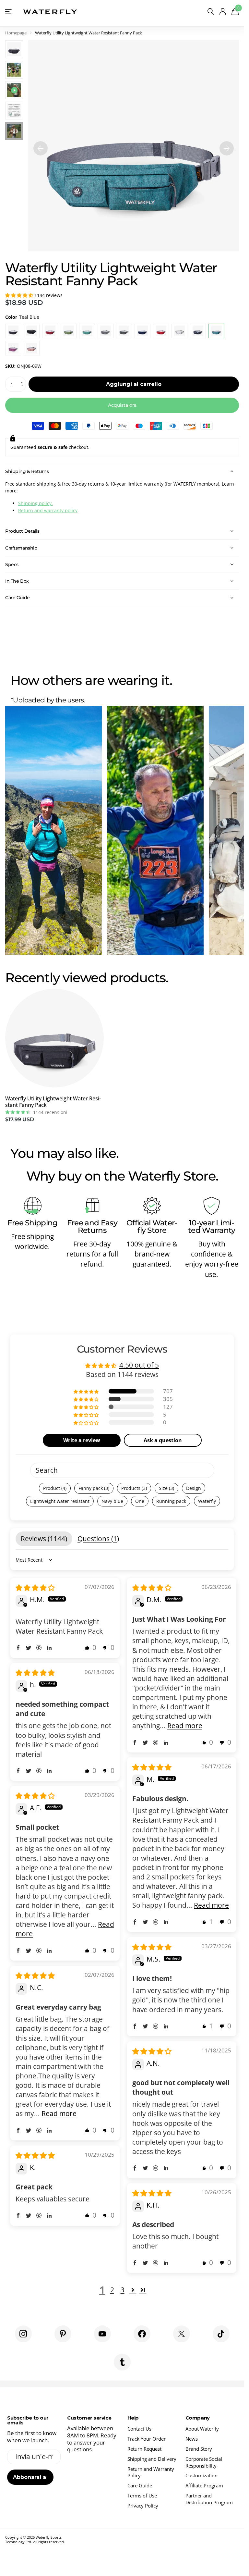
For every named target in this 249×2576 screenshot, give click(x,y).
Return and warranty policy (48, 510)
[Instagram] (23, 2334)
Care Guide (140, 2485)
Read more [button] (185, 1726)
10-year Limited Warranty (212, 1226)
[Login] (223, 12)
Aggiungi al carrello (134, 384)
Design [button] (194, 1488)
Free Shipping (33, 1223)
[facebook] (142, 2334)
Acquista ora (122, 405)
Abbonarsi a (30, 2477)
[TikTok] (221, 2334)
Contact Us (139, 2429)
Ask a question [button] (163, 1440)
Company (198, 2418)
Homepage (16, 33)
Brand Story (199, 2449)
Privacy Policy (143, 2506)
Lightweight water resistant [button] (60, 1501)
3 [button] (123, 2290)
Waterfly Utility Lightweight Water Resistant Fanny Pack (53, 1102)
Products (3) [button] (134, 1488)
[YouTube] (102, 2334)
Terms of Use (142, 2495)
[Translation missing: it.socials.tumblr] (122, 2362)
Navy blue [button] (112, 1501)
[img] (35, 1588)
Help (133, 2418)
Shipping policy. (36, 503)
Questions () (98, 1539)
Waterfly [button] (207, 1501)
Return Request (144, 2449)
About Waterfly (202, 2429)
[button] (20, 295)
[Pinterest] (63, 2334)
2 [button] (112, 2290)
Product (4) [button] (55, 1488)
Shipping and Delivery (152, 2459)
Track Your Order (147, 2439)
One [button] (140, 1501)
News (192, 2439)
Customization (202, 2475)
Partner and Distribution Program (209, 2499)
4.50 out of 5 (139, 1365)
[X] (182, 2334)
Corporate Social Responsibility (204, 2462)
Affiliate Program (204, 2485)
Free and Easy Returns (92, 1226)
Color (22, 317)
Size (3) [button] (166, 1488)
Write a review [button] (82, 1440)
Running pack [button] (171, 1501)
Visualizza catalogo (9, 12)
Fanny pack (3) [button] (94, 1488)
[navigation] (41, 146)
